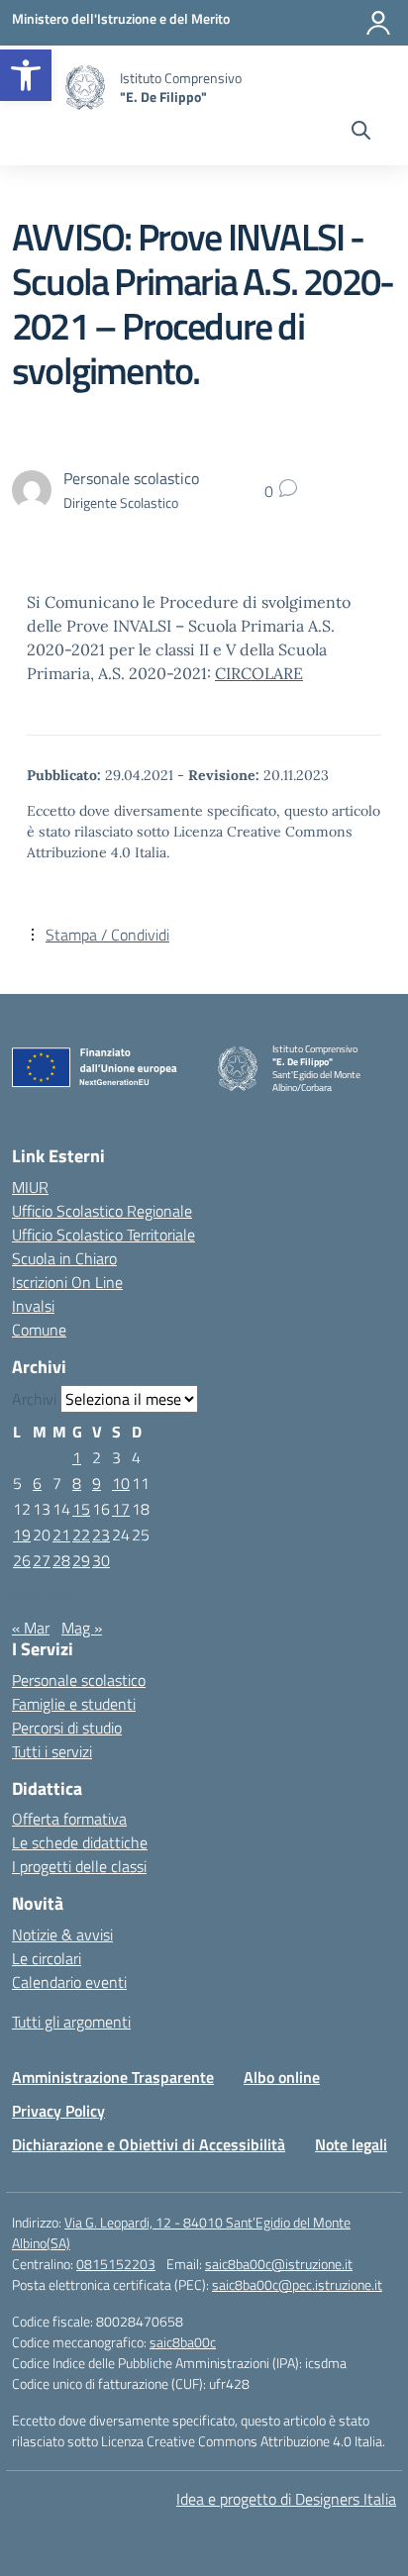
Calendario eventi (69, 1982)
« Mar (31, 1628)
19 (22, 1535)
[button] (26, 75)
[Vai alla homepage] (85, 88)
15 (81, 1509)
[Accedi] (378, 23)
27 (42, 1560)
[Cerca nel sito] (361, 133)
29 (81, 1560)
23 (101, 1535)
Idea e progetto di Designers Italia (286, 2499)
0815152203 (116, 2264)
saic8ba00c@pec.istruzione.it (297, 2284)
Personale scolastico (79, 1680)
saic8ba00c (183, 2342)
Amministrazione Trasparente (113, 2077)
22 (81, 1535)
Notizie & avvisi (62, 1934)
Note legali (351, 2144)
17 (121, 1509)
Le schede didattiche (80, 1842)
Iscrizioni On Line (67, 1282)
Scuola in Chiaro (64, 1258)
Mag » (82, 1628)
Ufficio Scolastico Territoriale (103, 1235)
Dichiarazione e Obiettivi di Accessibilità (149, 2144)
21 (61, 1535)
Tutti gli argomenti (71, 2022)
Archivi (34, 1399)
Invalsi (33, 1306)
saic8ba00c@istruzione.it (279, 2264)
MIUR (30, 1187)
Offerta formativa (69, 1819)
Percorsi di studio (67, 1728)
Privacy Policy (58, 2111)
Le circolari (47, 1958)
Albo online (282, 2077)
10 (121, 1483)
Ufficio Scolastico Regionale (102, 1211)
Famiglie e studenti (74, 1704)
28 (61, 1560)
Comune (39, 1330)
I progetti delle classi (79, 1866)
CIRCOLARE (259, 673)
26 (22, 1560)
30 (101, 1560)
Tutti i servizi (52, 1751)
